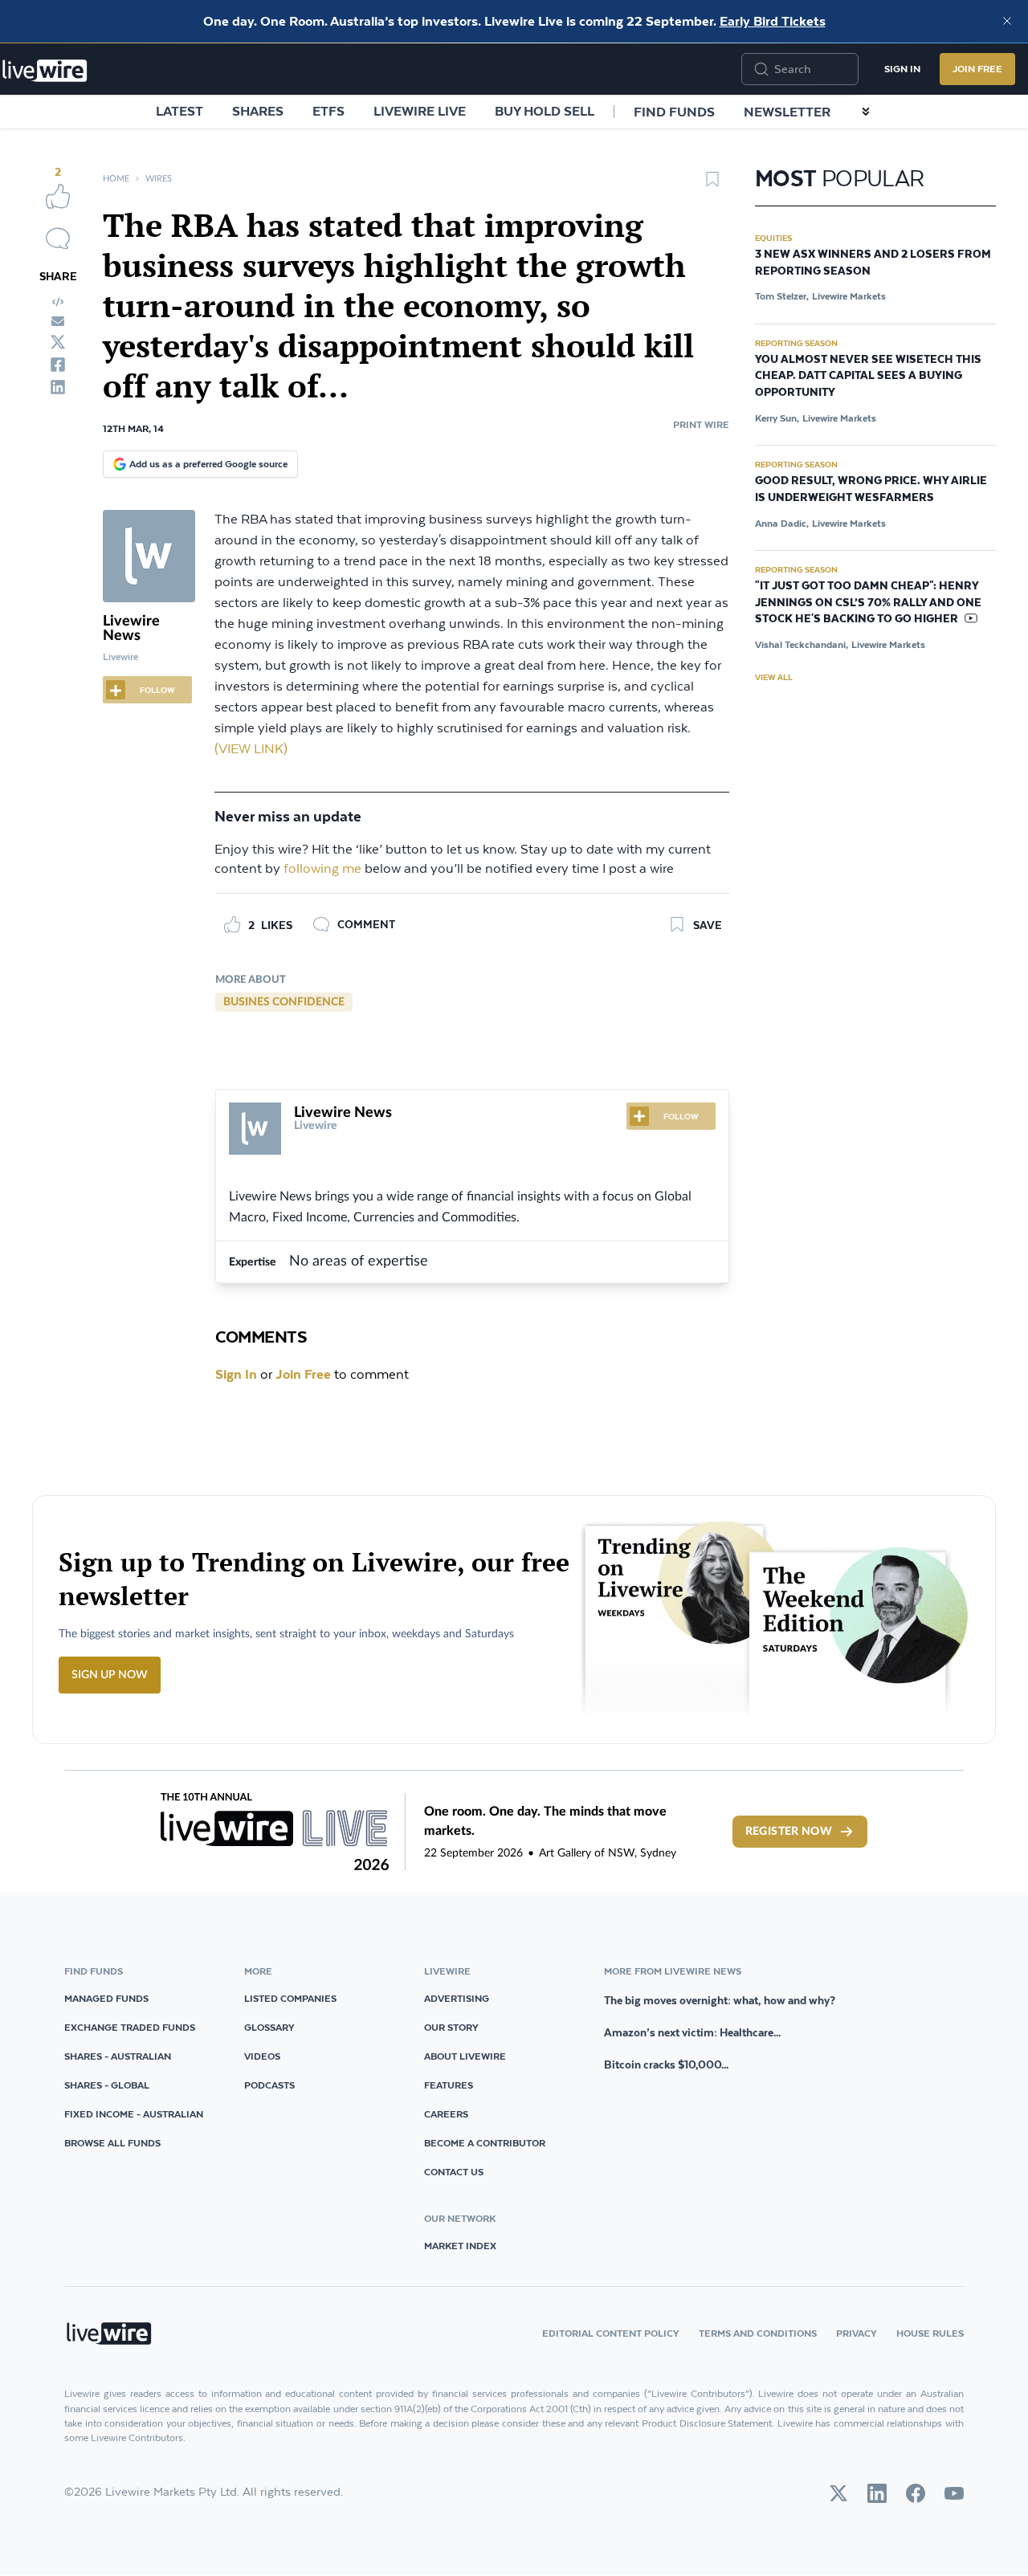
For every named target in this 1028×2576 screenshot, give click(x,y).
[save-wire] (712, 185)
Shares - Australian (118, 2056)
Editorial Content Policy (611, 2333)
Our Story (451, 2027)
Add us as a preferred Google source (208, 464)
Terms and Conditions (758, 2333)
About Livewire (465, 2056)
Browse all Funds (112, 2143)
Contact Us (454, 2172)
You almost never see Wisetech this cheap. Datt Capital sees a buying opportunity (868, 377)
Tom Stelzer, (782, 296)
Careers (446, 2114)
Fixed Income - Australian (134, 2114)
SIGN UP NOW (110, 1675)
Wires (159, 179)
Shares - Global (107, 2085)
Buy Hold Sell (545, 111)
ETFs (328, 111)
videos (262, 2056)
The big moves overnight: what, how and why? (720, 2000)
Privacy (857, 2333)
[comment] (58, 238)
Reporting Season (796, 343)
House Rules (930, 2333)
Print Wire (701, 424)
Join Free (977, 69)
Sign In (902, 69)
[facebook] (58, 365)
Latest (179, 111)
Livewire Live (420, 111)
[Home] (45, 71)
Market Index (460, 2246)
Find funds (674, 112)
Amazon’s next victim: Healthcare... (692, 2032)
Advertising (457, 1998)
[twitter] (58, 342)
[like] (58, 196)
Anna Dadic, (782, 523)
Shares (258, 111)
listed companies (290, 1998)
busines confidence (284, 1002)
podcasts (269, 2085)
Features (449, 2085)
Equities (773, 238)
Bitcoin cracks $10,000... (666, 2064)
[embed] (58, 302)
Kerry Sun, (777, 418)
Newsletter (787, 112)
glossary (269, 2027)
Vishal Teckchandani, (802, 644)
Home (116, 179)
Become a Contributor (485, 2143)
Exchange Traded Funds (130, 2027)
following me (322, 869)
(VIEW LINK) (251, 750)
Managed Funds (106, 1998)
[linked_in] (58, 387)
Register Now (789, 1832)
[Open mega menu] (866, 112)
